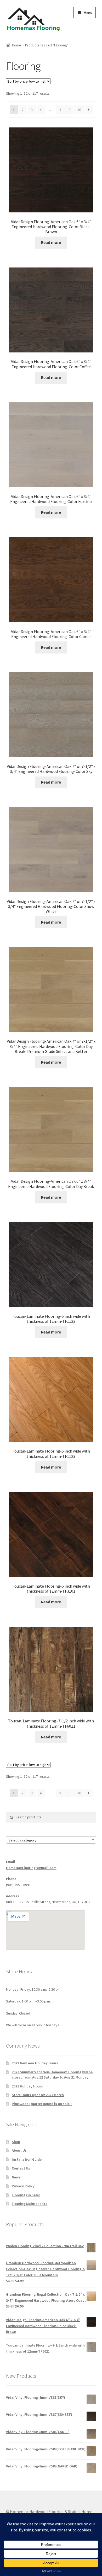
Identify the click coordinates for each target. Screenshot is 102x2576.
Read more (51, 242)
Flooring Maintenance (30, 2204)
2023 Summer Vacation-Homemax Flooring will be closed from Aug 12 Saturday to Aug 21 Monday (52, 2075)
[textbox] (51, 1840)
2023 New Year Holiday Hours (35, 2063)
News (16, 2177)
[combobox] (51, 1840)
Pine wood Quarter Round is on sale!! (42, 2104)
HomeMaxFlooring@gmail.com (31, 1868)
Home (17, 45)
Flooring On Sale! (26, 2195)
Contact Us (21, 2168)
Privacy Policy (23, 2186)
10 (79, 110)
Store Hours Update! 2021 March (38, 2095)
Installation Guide (27, 2159)
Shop (16, 2142)
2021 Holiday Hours (27, 2086)
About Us (19, 2150)
